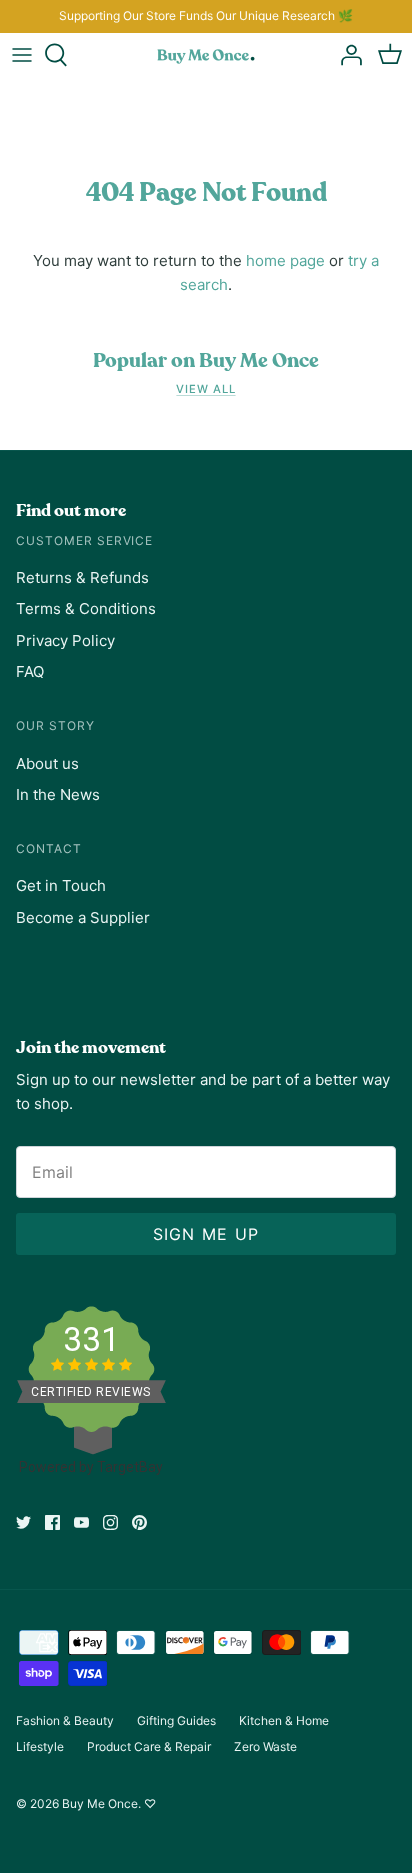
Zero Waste (265, 1746)
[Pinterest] (139, 1522)
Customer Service (84, 540)
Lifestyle (40, 1746)
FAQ (30, 671)
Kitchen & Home (284, 1720)
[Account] (346, 55)
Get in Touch (61, 885)
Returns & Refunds (82, 577)
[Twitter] (23, 1522)
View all (205, 389)
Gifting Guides (176, 1720)
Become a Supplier (83, 917)
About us (47, 763)
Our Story (55, 725)
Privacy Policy (65, 640)
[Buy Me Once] (206, 55)
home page (285, 260)
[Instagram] (110, 1522)
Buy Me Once (100, 1803)
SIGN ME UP (206, 1234)
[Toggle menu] (22, 55)
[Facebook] (52, 1522)
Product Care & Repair (149, 1746)
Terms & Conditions (86, 608)
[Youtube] (81, 1522)
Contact (49, 848)
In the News (58, 794)
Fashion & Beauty (65, 1720)
